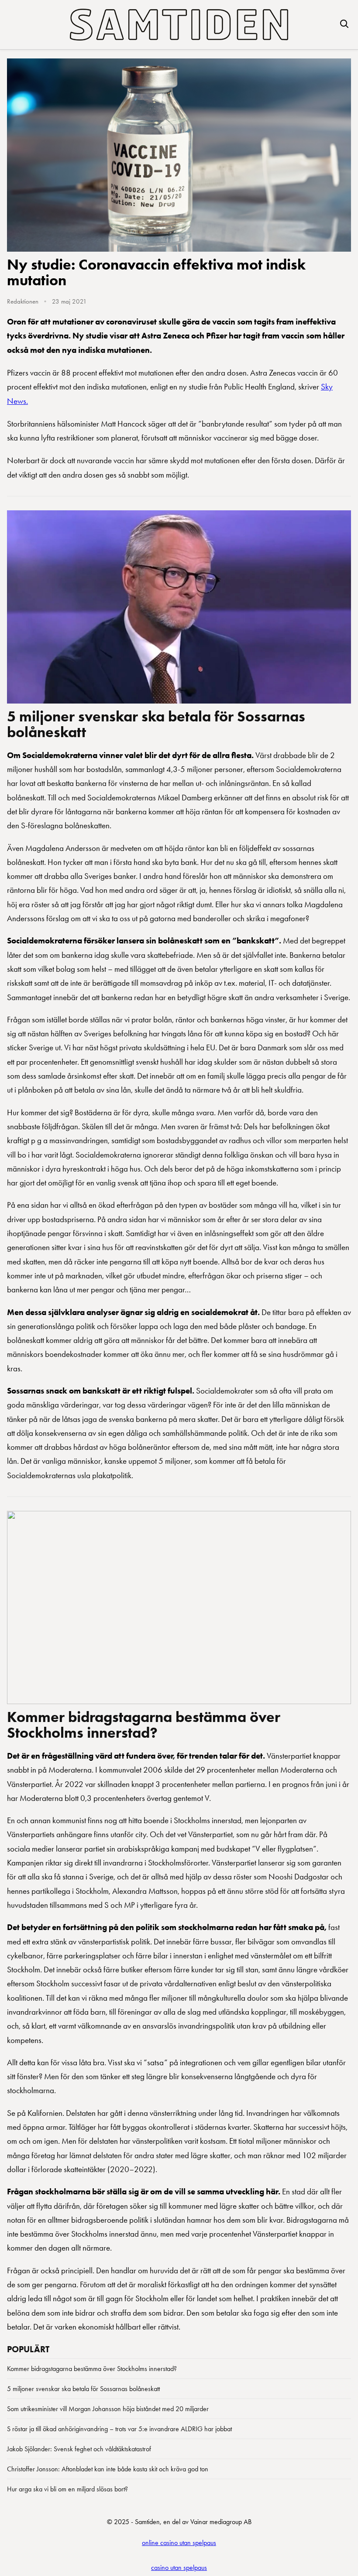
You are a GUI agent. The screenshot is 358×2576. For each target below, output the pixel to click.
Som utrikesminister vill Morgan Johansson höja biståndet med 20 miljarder (108, 2409)
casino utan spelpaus (179, 2567)
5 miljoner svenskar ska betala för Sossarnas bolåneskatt (156, 724)
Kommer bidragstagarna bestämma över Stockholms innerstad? (144, 1725)
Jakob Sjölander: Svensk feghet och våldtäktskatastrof (79, 2449)
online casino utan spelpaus (179, 2543)
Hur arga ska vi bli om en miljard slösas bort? (67, 2489)
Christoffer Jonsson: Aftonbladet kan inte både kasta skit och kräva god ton (108, 2469)
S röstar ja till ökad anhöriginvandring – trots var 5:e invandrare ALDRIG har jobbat (119, 2429)
